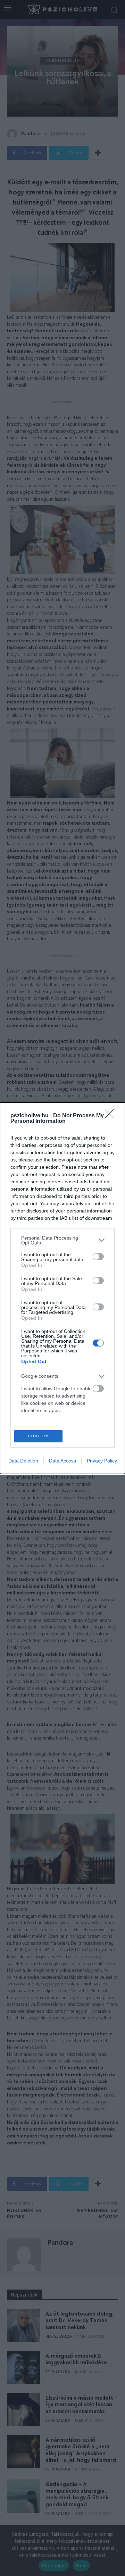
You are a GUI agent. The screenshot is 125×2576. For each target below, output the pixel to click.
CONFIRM (39, 1436)
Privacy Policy (102, 1461)
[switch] (98, 1257)
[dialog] (62, 1288)
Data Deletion (23, 1461)
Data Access (62, 1461)
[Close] (111, 1116)
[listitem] (62, 1240)
